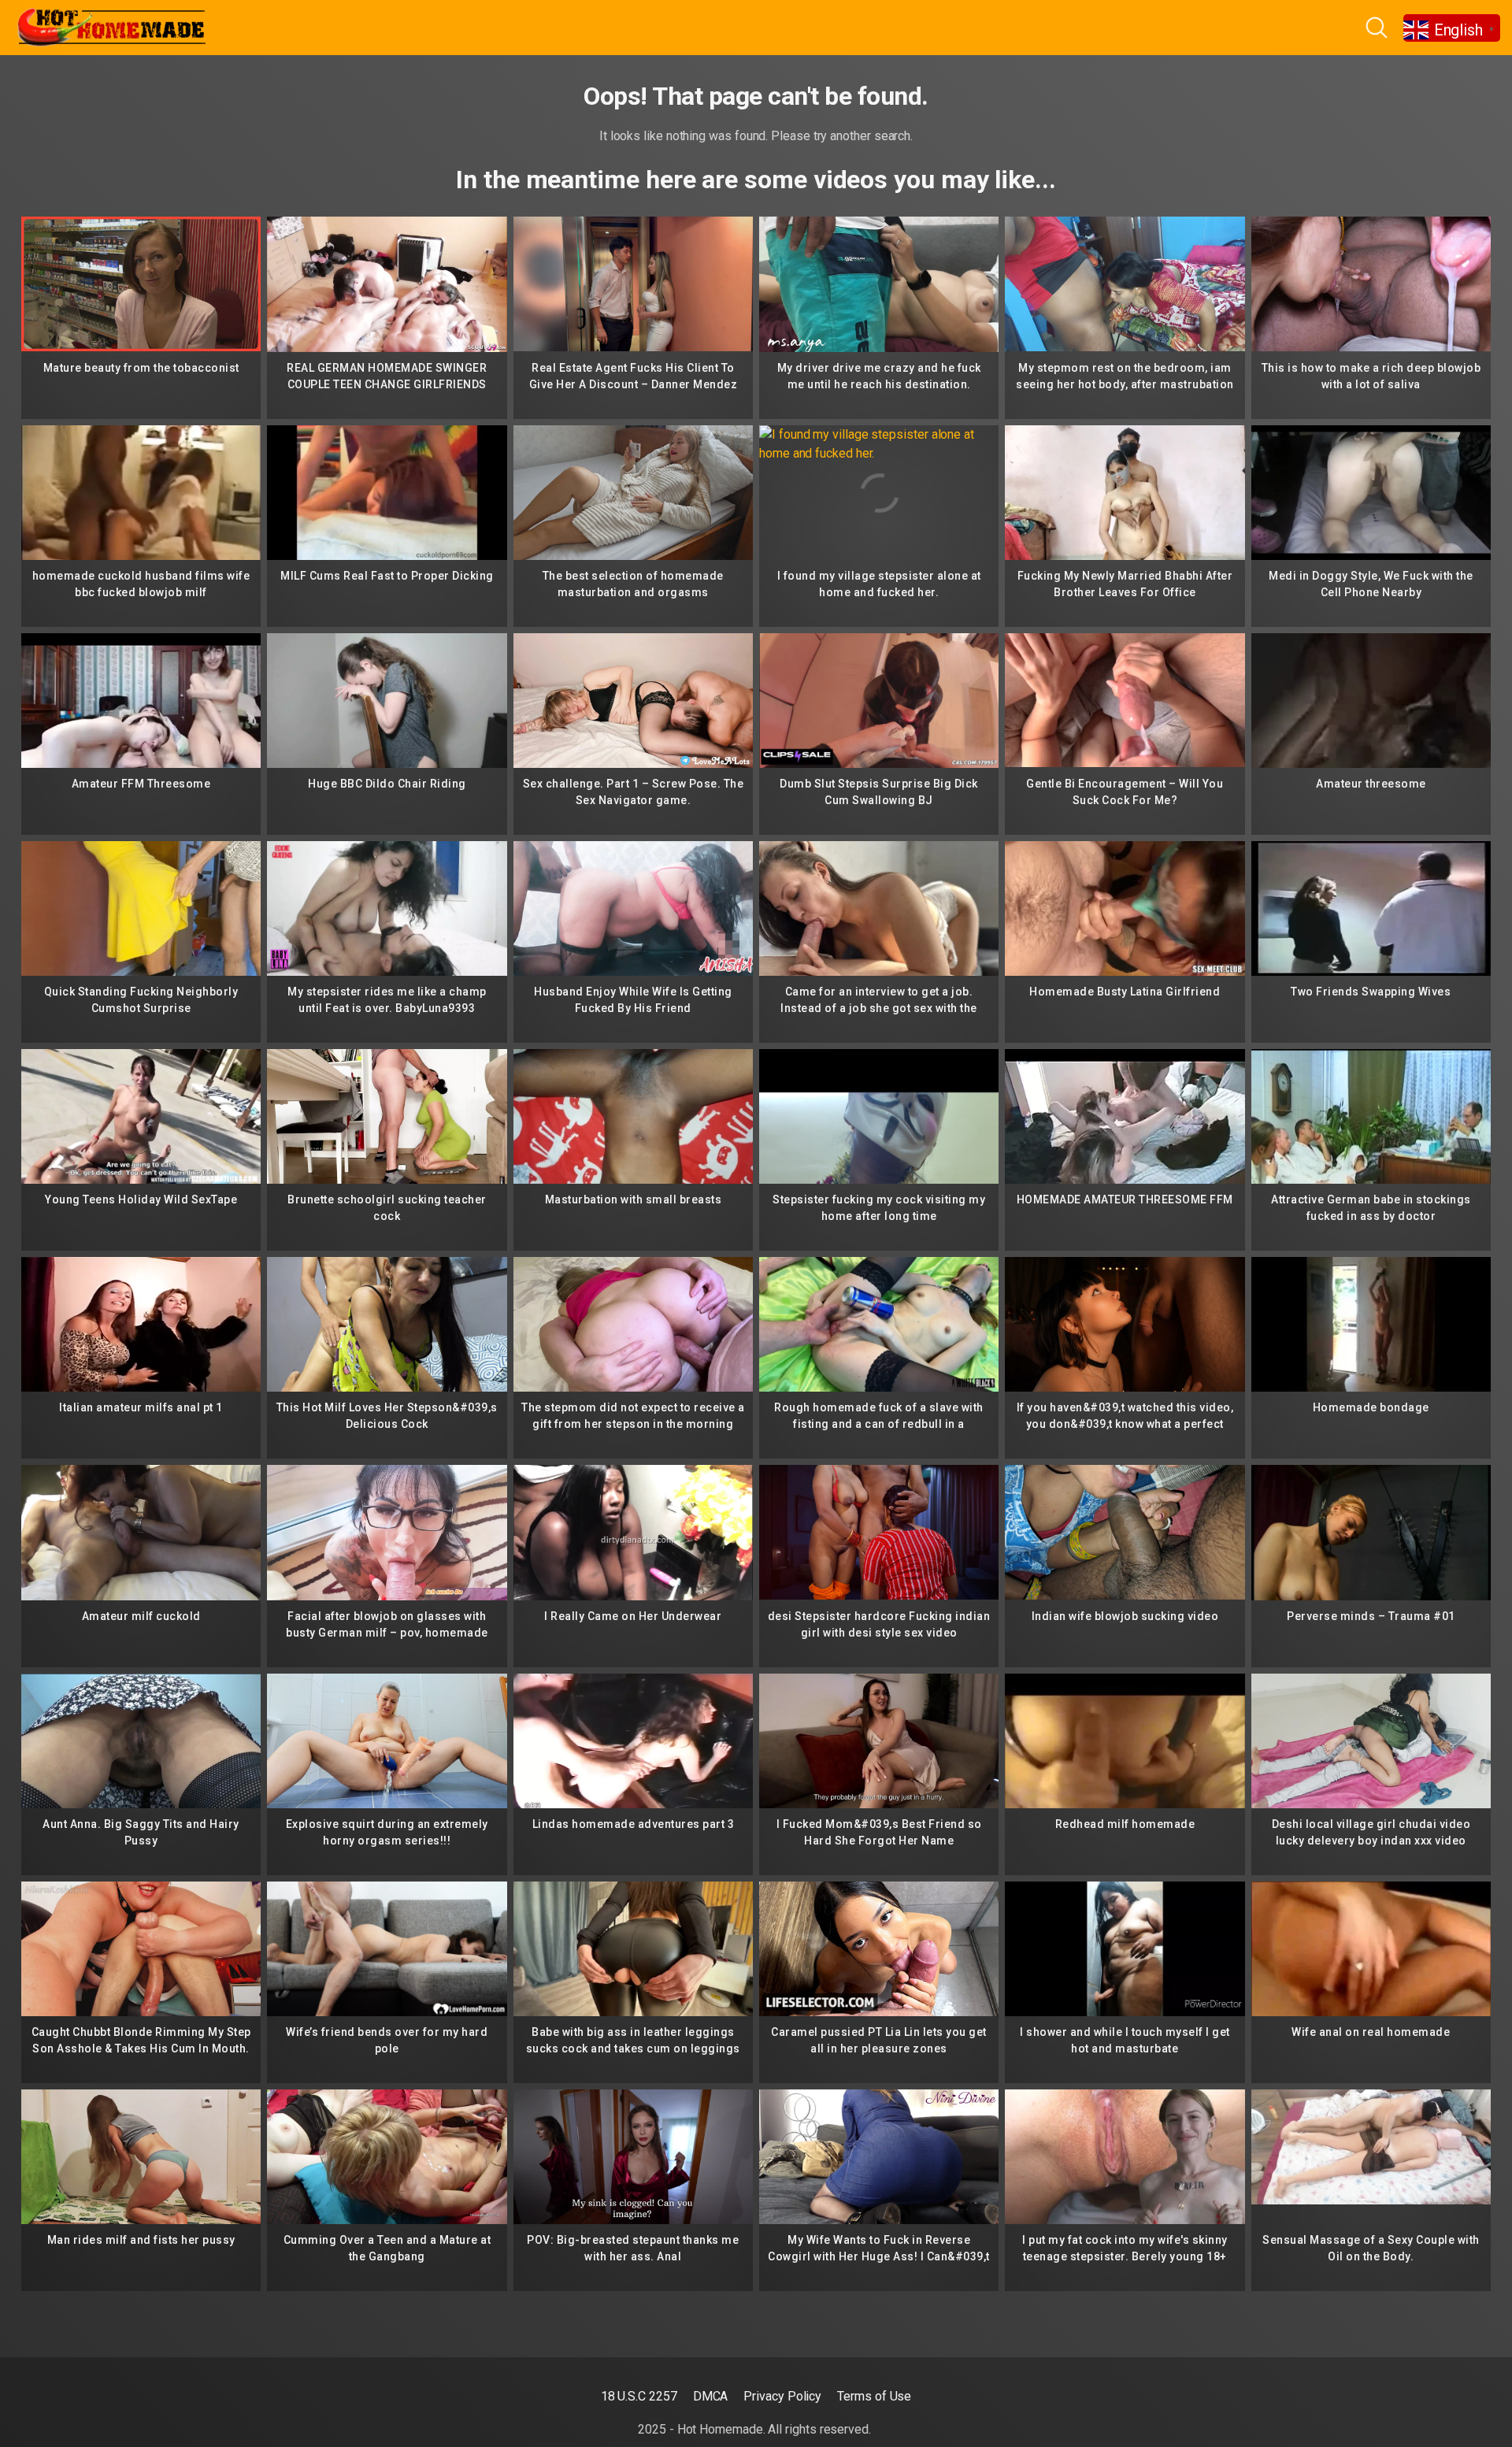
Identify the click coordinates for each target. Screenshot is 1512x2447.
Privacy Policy (782, 2396)
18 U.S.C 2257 (639, 2396)
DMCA (711, 2396)
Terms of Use (874, 2396)
